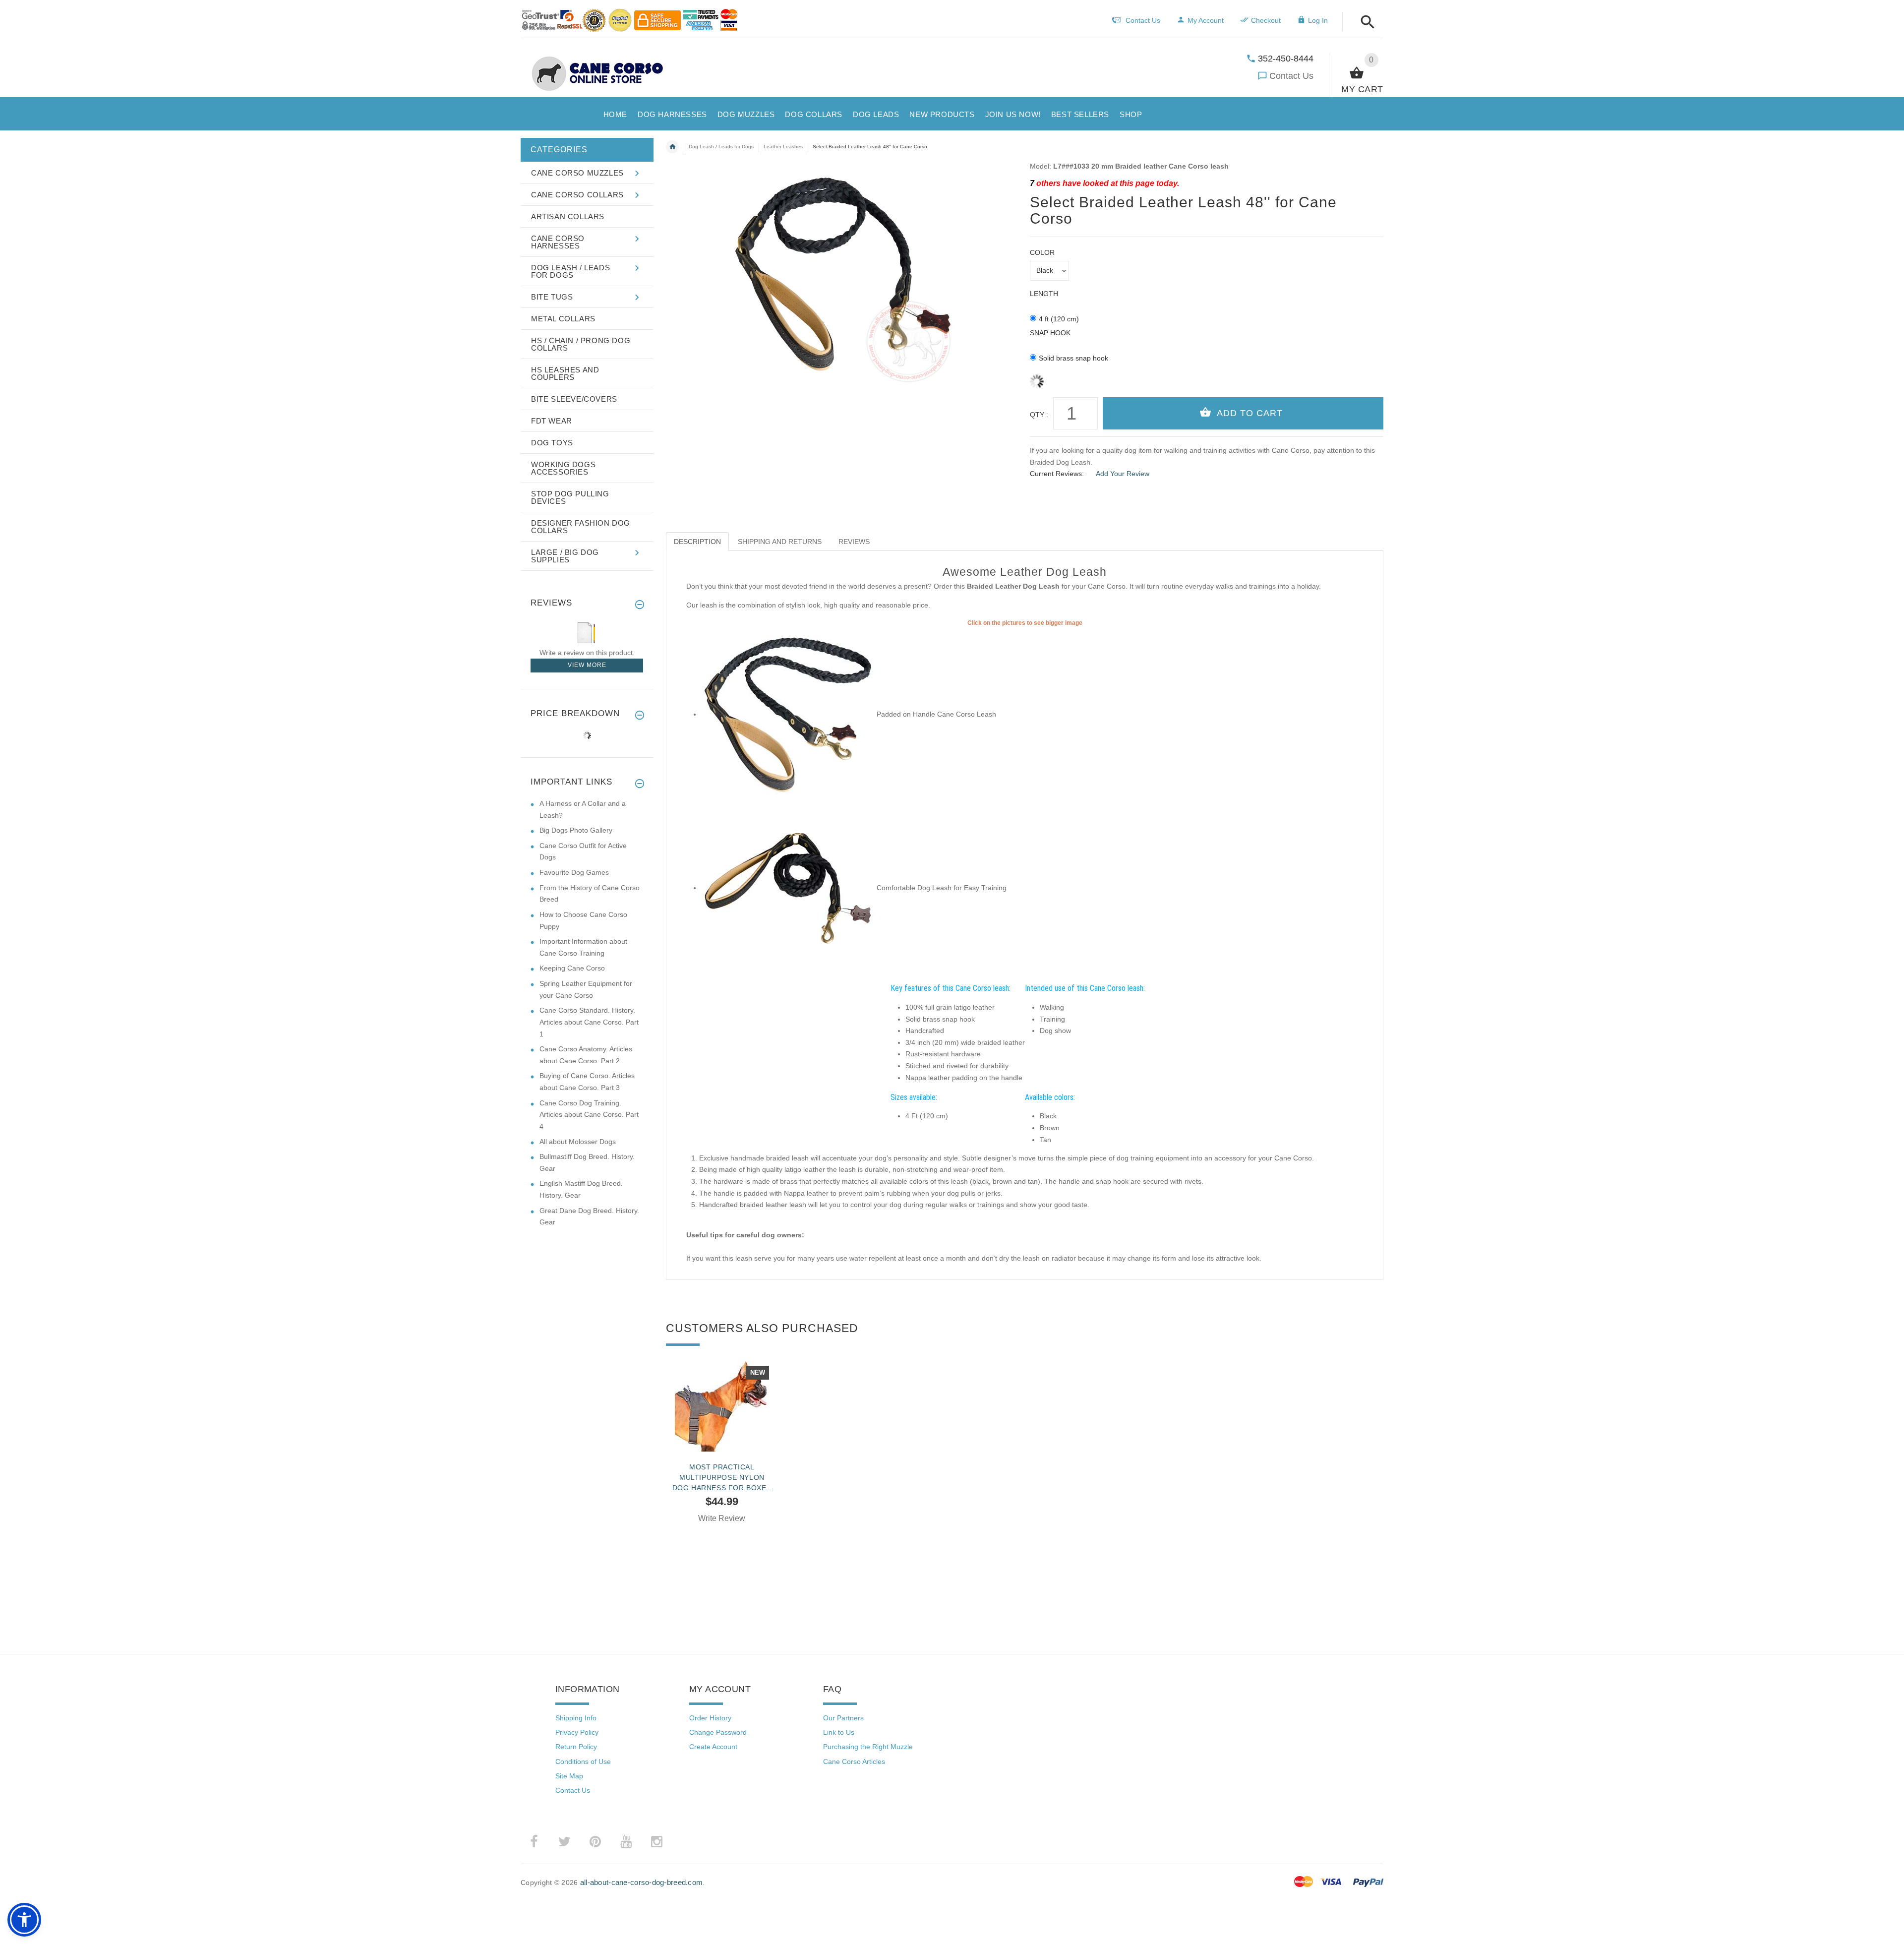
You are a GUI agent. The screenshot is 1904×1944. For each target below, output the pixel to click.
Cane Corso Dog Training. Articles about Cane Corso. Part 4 (589, 1115)
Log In (1318, 20)
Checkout (1266, 20)
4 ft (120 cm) (1059, 319)
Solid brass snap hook (1073, 358)
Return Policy (576, 1747)
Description (697, 542)
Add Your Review (1123, 474)
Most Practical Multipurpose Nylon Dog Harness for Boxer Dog (722, 1477)
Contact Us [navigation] (1143, 20)
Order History (710, 1718)
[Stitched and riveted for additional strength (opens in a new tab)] (788, 888)
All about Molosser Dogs (578, 1142)
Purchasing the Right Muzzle (868, 1747)
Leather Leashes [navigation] (783, 147)
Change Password (718, 1732)
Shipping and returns (780, 542)
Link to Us (839, 1732)
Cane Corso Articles (854, 1762)
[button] (1365, 23)
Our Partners (843, 1718)
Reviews (854, 542)
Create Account (713, 1747)
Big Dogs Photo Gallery (576, 830)
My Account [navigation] (1206, 20)
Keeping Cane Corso (572, 968)
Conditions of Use (583, 1762)
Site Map (569, 1776)
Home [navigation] (672, 147)
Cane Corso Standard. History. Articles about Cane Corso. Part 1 (589, 1022)
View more (587, 665)
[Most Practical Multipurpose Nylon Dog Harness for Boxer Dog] (722, 1404)
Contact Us (1291, 76)
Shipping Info (576, 1718)
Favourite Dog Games (574, 872)
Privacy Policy (577, 1732)
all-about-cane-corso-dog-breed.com (642, 1882)
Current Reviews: (1057, 474)
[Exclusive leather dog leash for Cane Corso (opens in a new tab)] (788, 714)
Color (1042, 252)
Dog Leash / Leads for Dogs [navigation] (721, 147)
